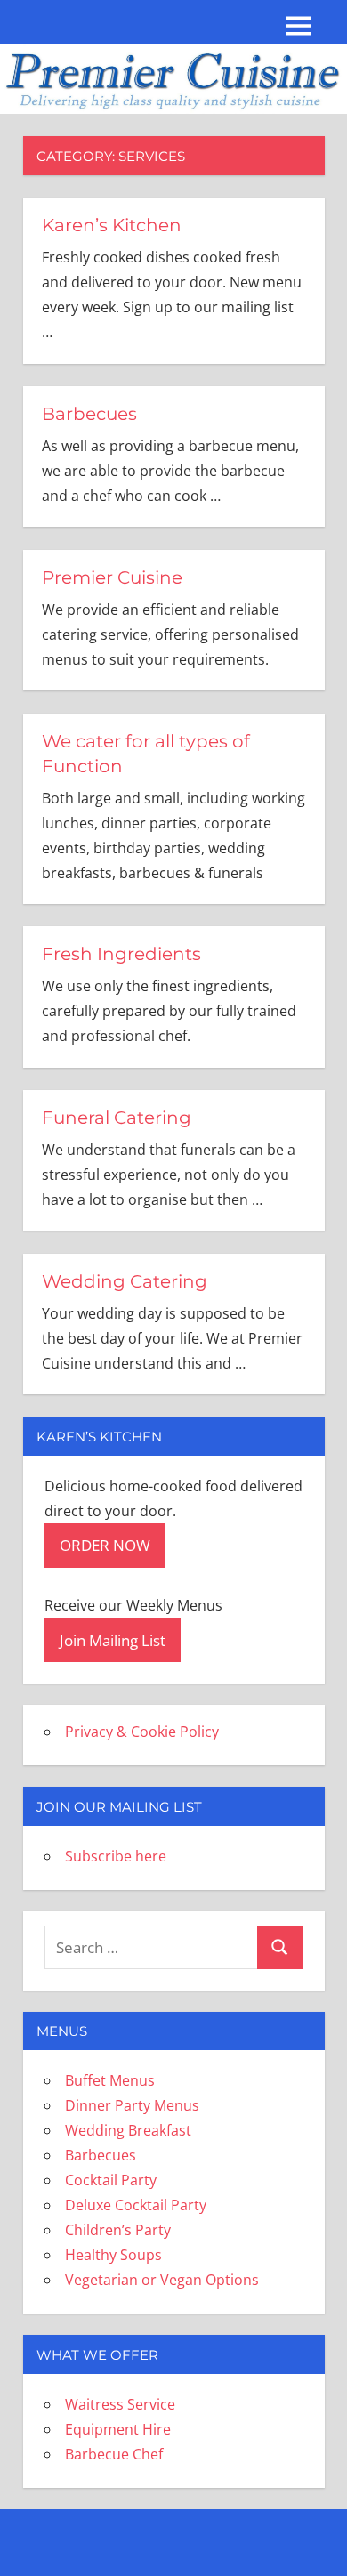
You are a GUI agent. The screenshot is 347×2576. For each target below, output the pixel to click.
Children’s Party (118, 2230)
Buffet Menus (110, 2080)
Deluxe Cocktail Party (136, 2205)
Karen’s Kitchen (112, 225)
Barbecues (89, 414)
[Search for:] (152, 1947)
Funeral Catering (117, 1118)
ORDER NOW (105, 1545)
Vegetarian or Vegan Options (162, 2280)
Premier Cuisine (112, 577)
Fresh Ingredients (121, 954)
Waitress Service (120, 2404)
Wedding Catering (125, 1281)
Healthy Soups (113, 2255)
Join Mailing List (113, 1640)
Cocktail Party (111, 2180)
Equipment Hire (118, 2429)
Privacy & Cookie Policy (142, 1732)
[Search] (280, 1947)
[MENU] (299, 26)
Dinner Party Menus (132, 2105)
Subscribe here (116, 1856)
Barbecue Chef (114, 2454)
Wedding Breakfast (128, 2130)
